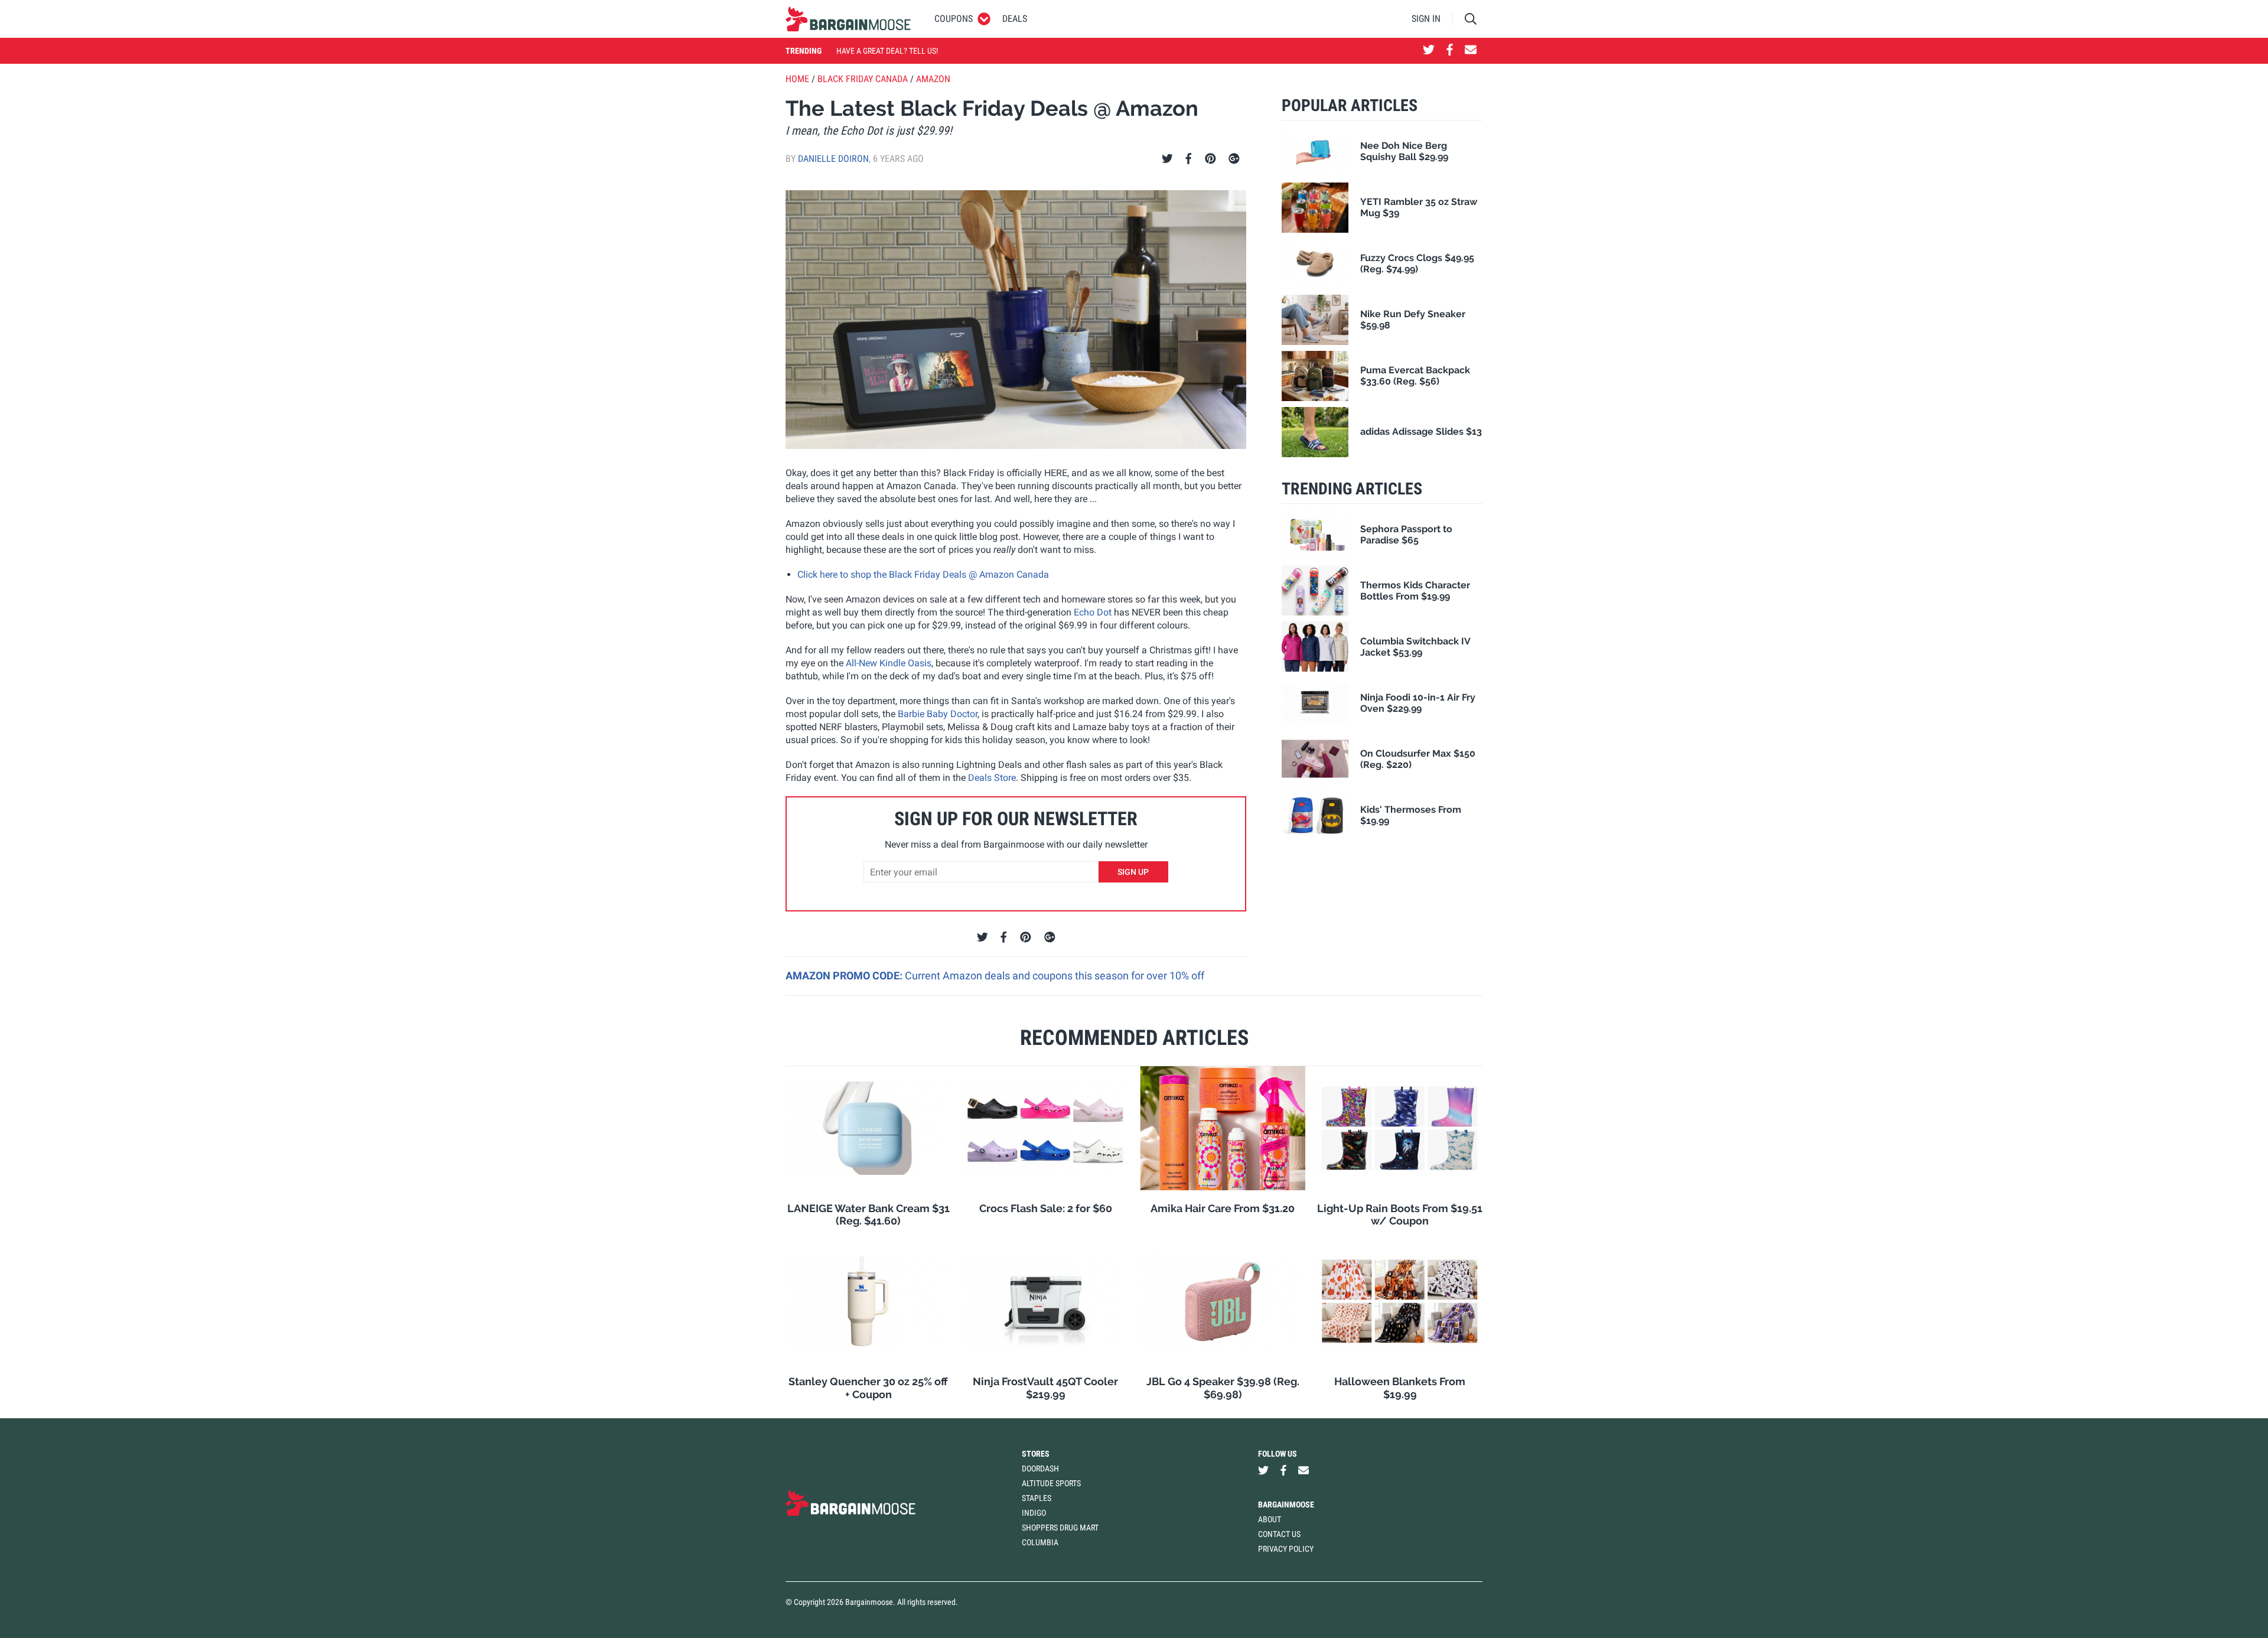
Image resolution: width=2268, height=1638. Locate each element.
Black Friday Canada (863, 79)
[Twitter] (1167, 159)
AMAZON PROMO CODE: (845, 976)
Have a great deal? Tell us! (887, 51)
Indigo (1034, 1513)
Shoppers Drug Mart (1060, 1528)
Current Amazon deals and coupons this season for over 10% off (1055, 976)
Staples (1037, 1498)
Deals (1015, 19)
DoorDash (1040, 1468)
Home (797, 79)
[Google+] (1234, 159)
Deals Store (992, 778)
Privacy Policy (1286, 1549)
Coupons (954, 19)
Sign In (1426, 19)
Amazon (933, 79)
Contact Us (1279, 1534)
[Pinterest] (1210, 159)
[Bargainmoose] (848, 19)
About (1270, 1519)
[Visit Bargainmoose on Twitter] (1429, 51)
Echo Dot (1093, 612)
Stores (1036, 1454)
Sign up (1133, 872)
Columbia (1040, 1542)
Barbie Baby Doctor (938, 714)
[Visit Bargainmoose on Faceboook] (1450, 51)
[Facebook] (1188, 159)
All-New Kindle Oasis (889, 663)
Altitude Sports (1051, 1483)
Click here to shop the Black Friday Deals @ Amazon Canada (923, 574)
